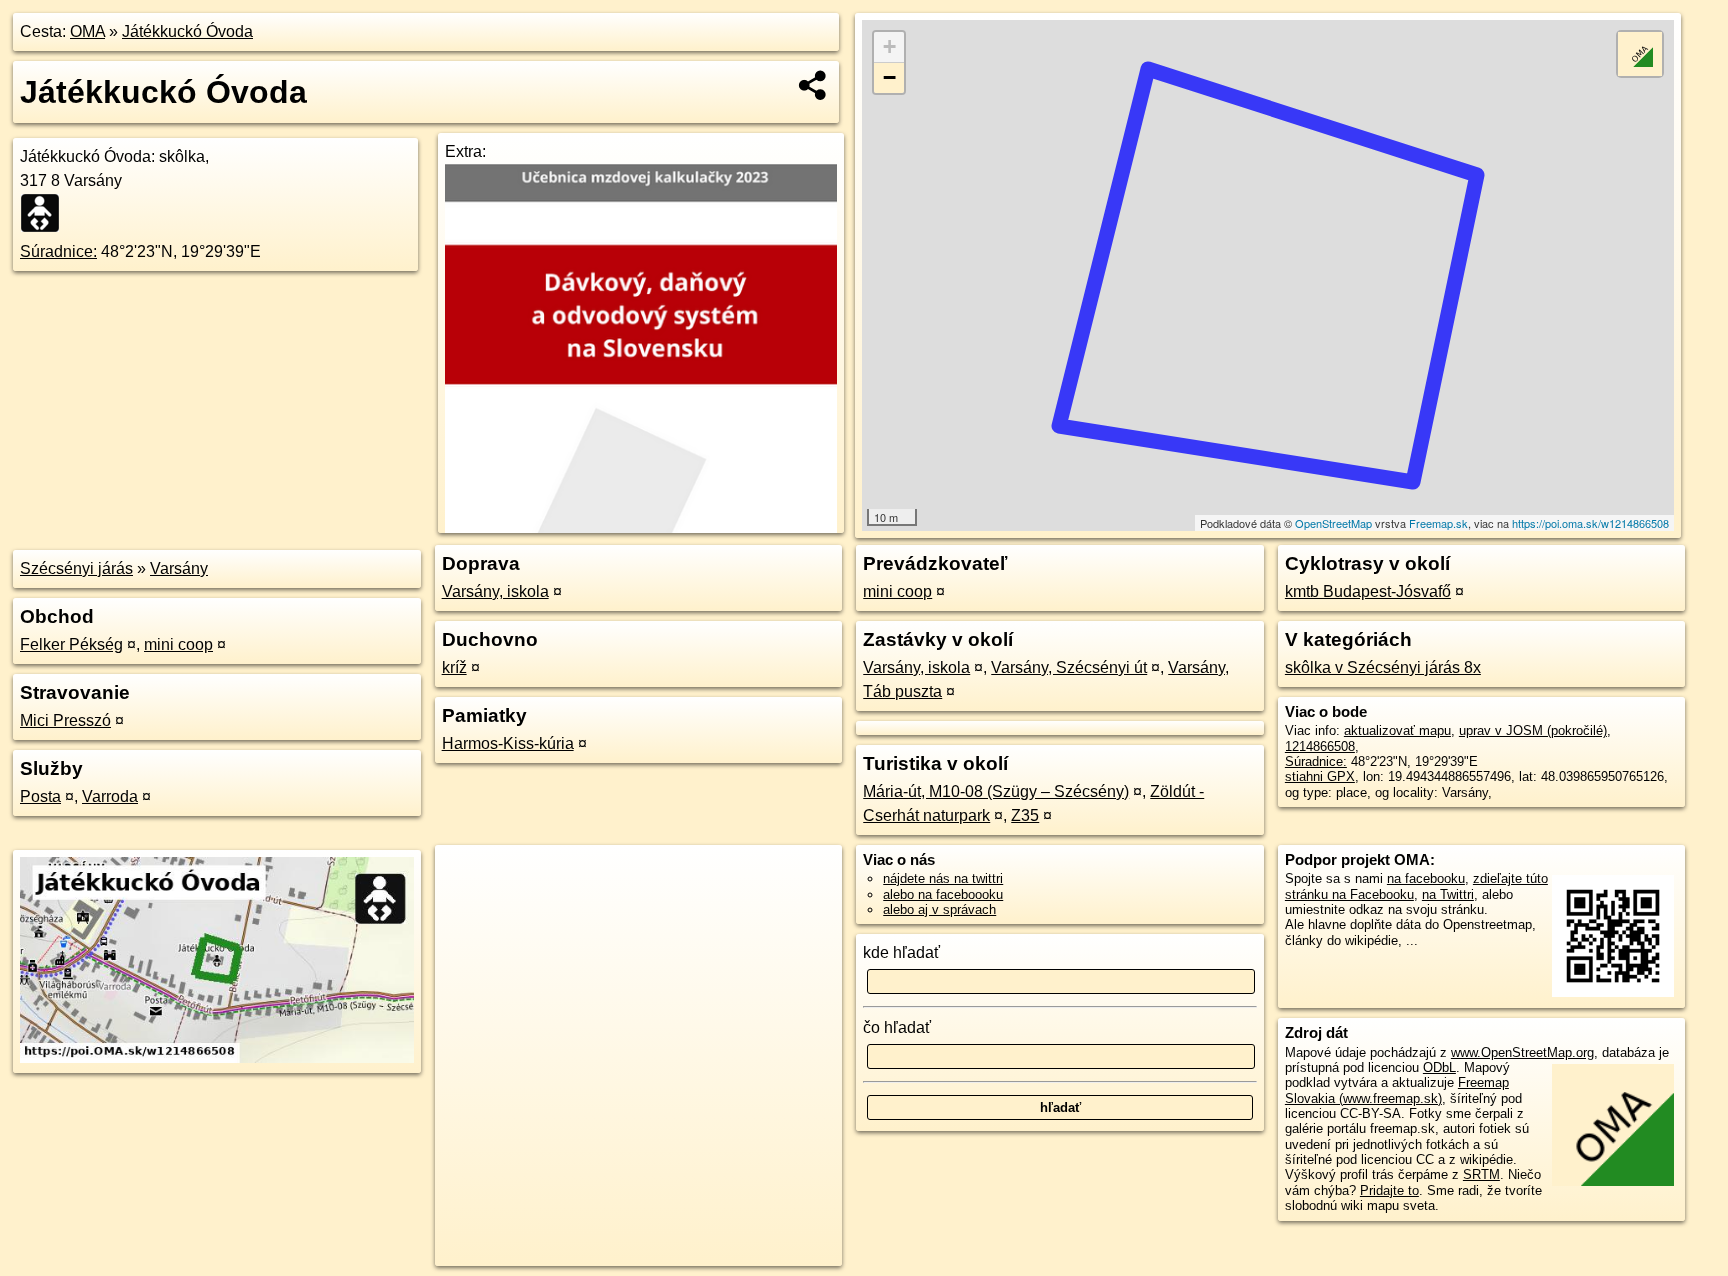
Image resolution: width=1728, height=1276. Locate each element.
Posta (40, 796)
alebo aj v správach (939, 909)
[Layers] (1640, 54)
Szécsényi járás (76, 568)
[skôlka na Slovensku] (46, 213)
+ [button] (889, 46)
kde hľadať (901, 952)
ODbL (1439, 1067)
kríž (454, 667)
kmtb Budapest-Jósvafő (1368, 591)
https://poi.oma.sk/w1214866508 (1590, 523)
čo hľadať (897, 1027)
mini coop (178, 644)
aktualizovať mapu (1397, 730)
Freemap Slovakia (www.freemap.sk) (1397, 1090)
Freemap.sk (1438, 523)
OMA (87, 31)
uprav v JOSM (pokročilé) (1533, 730)
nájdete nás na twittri (943, 878)
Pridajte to (1389, 1190)
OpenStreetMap (1333, 523)
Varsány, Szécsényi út (1069, 667)
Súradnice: (58, 251)
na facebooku (1426, 878)
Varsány (179, 568)
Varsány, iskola (495, 591)
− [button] (889, 77)
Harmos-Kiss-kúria (508, 743)
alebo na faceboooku (943, 894)
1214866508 (1320, 746)
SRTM (1481, 1174)
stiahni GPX (1320, 776)
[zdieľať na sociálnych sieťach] (813, 85)
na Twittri (1448, 894)
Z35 (1025, 815)
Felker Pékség (71, 644)
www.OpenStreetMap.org (1522, 1052)
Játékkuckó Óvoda (187, 31)
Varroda (110, 796)
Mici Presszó (65, 720)
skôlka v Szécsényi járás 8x (1383, 667)
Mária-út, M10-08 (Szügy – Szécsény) (996, 791)
